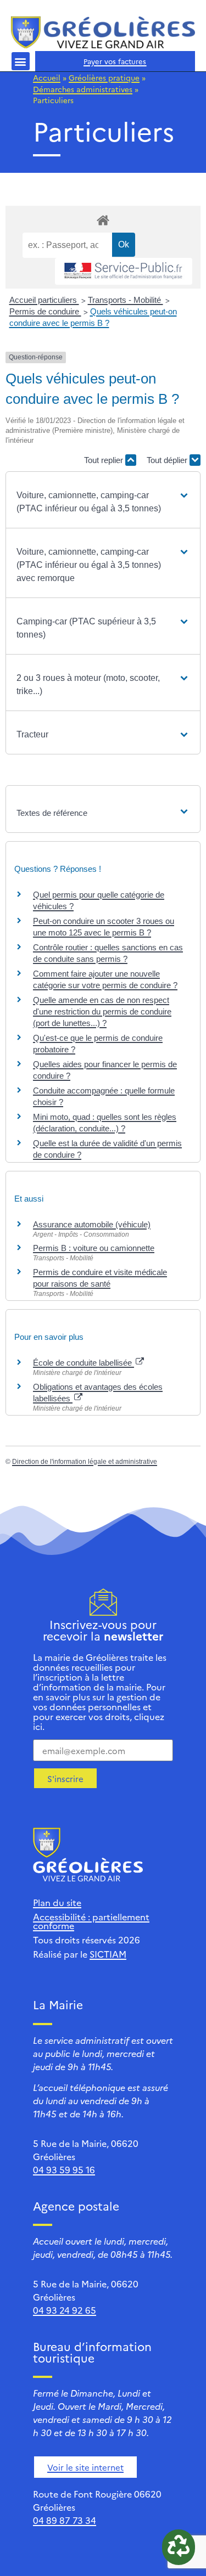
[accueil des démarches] (103, 220)
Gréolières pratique (104, 77)
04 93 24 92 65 (65, 2310)
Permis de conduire (45, 311)
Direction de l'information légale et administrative (85, 1462)
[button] (21, 61)
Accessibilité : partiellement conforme (91, 1921)
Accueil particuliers (44, 300)
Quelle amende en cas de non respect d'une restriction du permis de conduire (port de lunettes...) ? (102, 1011)
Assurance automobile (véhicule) (92, 1224)
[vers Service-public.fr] (124, 271)
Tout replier (105, 460)
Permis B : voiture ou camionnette (94, 1248)
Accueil (47, 77)
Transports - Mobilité (126, 300)
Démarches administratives (83, 89)
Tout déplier (168, 460)
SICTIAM (108, 1954)
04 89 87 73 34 (65, 2520)
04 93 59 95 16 (64, 2169)
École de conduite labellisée (83, 1363)
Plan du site (57, 1902)
